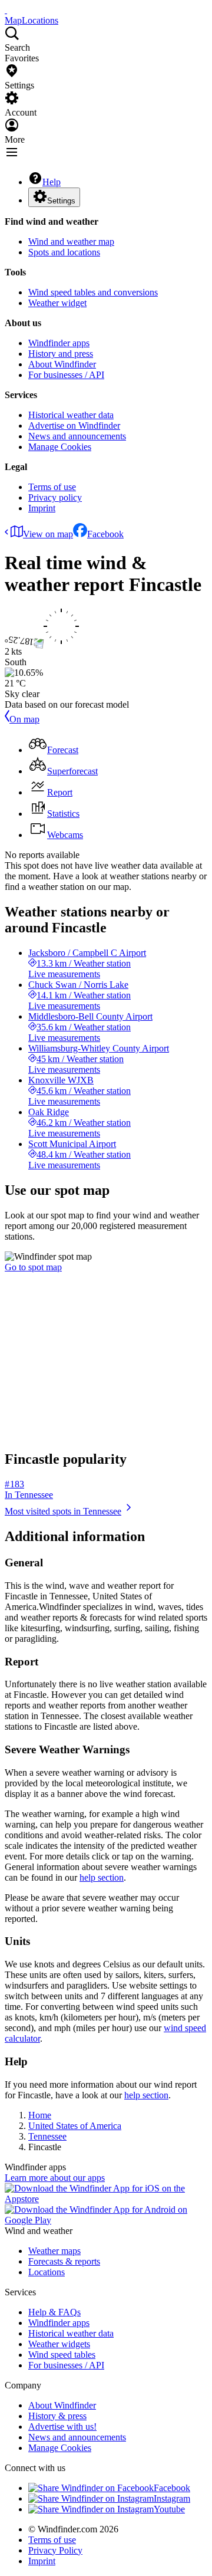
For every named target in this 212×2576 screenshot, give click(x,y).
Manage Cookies (60, 447)
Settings (61, 201)
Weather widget (57, 303)
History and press (61, 354)
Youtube (169, 2509)
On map (24, 719)
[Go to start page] (6, 10)
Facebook (105, 534)
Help (52, 182)
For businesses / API (66, 375)
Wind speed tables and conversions (93, 292)
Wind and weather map (71, 241)
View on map (48, 534)
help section (102, 1877)
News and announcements (77, 436)
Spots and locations (64, 252)
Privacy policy (55, 497)
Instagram (172, 2498)
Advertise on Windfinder (74, 425)
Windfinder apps (59, 343)
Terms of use (52, 487)
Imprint (42, 508)
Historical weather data (71, 415)
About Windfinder (62, 364)
